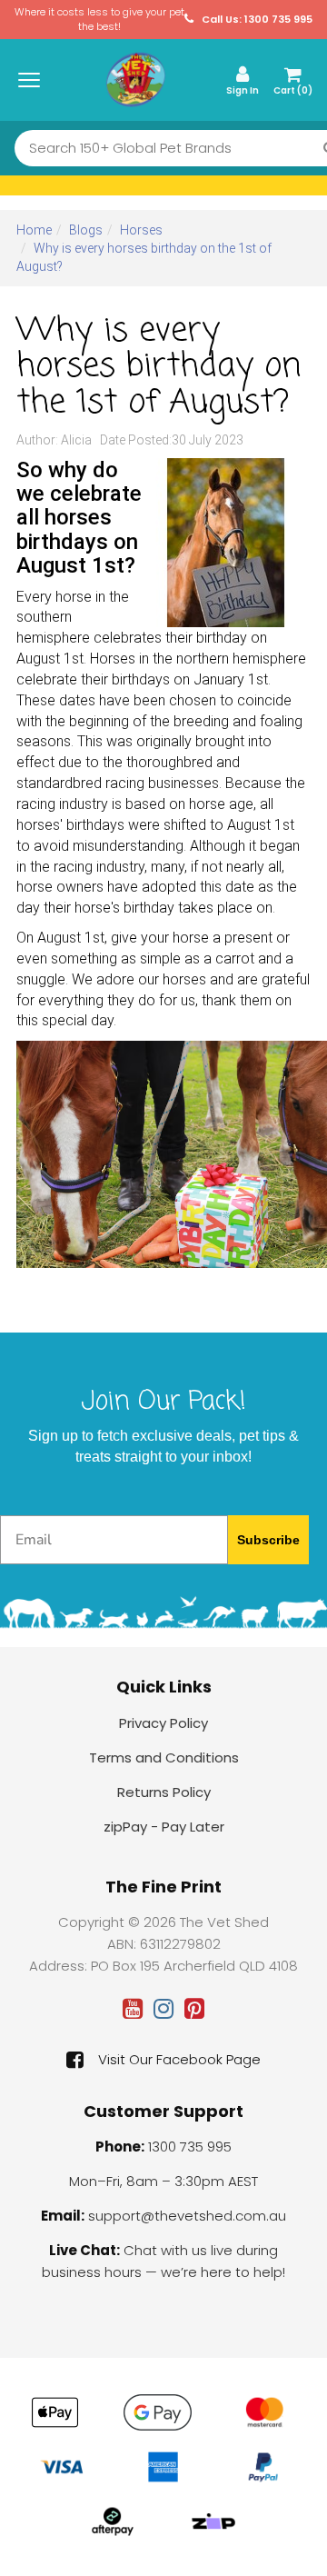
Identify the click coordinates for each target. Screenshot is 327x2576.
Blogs (86, 230)
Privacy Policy (163, 1723)
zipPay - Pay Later (164, 1827)
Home (34, 230)
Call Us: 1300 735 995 (256, 20)
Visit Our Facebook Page (179, 2059)
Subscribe (268, 1540)
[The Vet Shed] (135, 79)
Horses (141, 230)
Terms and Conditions (164, 1757)
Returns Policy (164, 1792)
